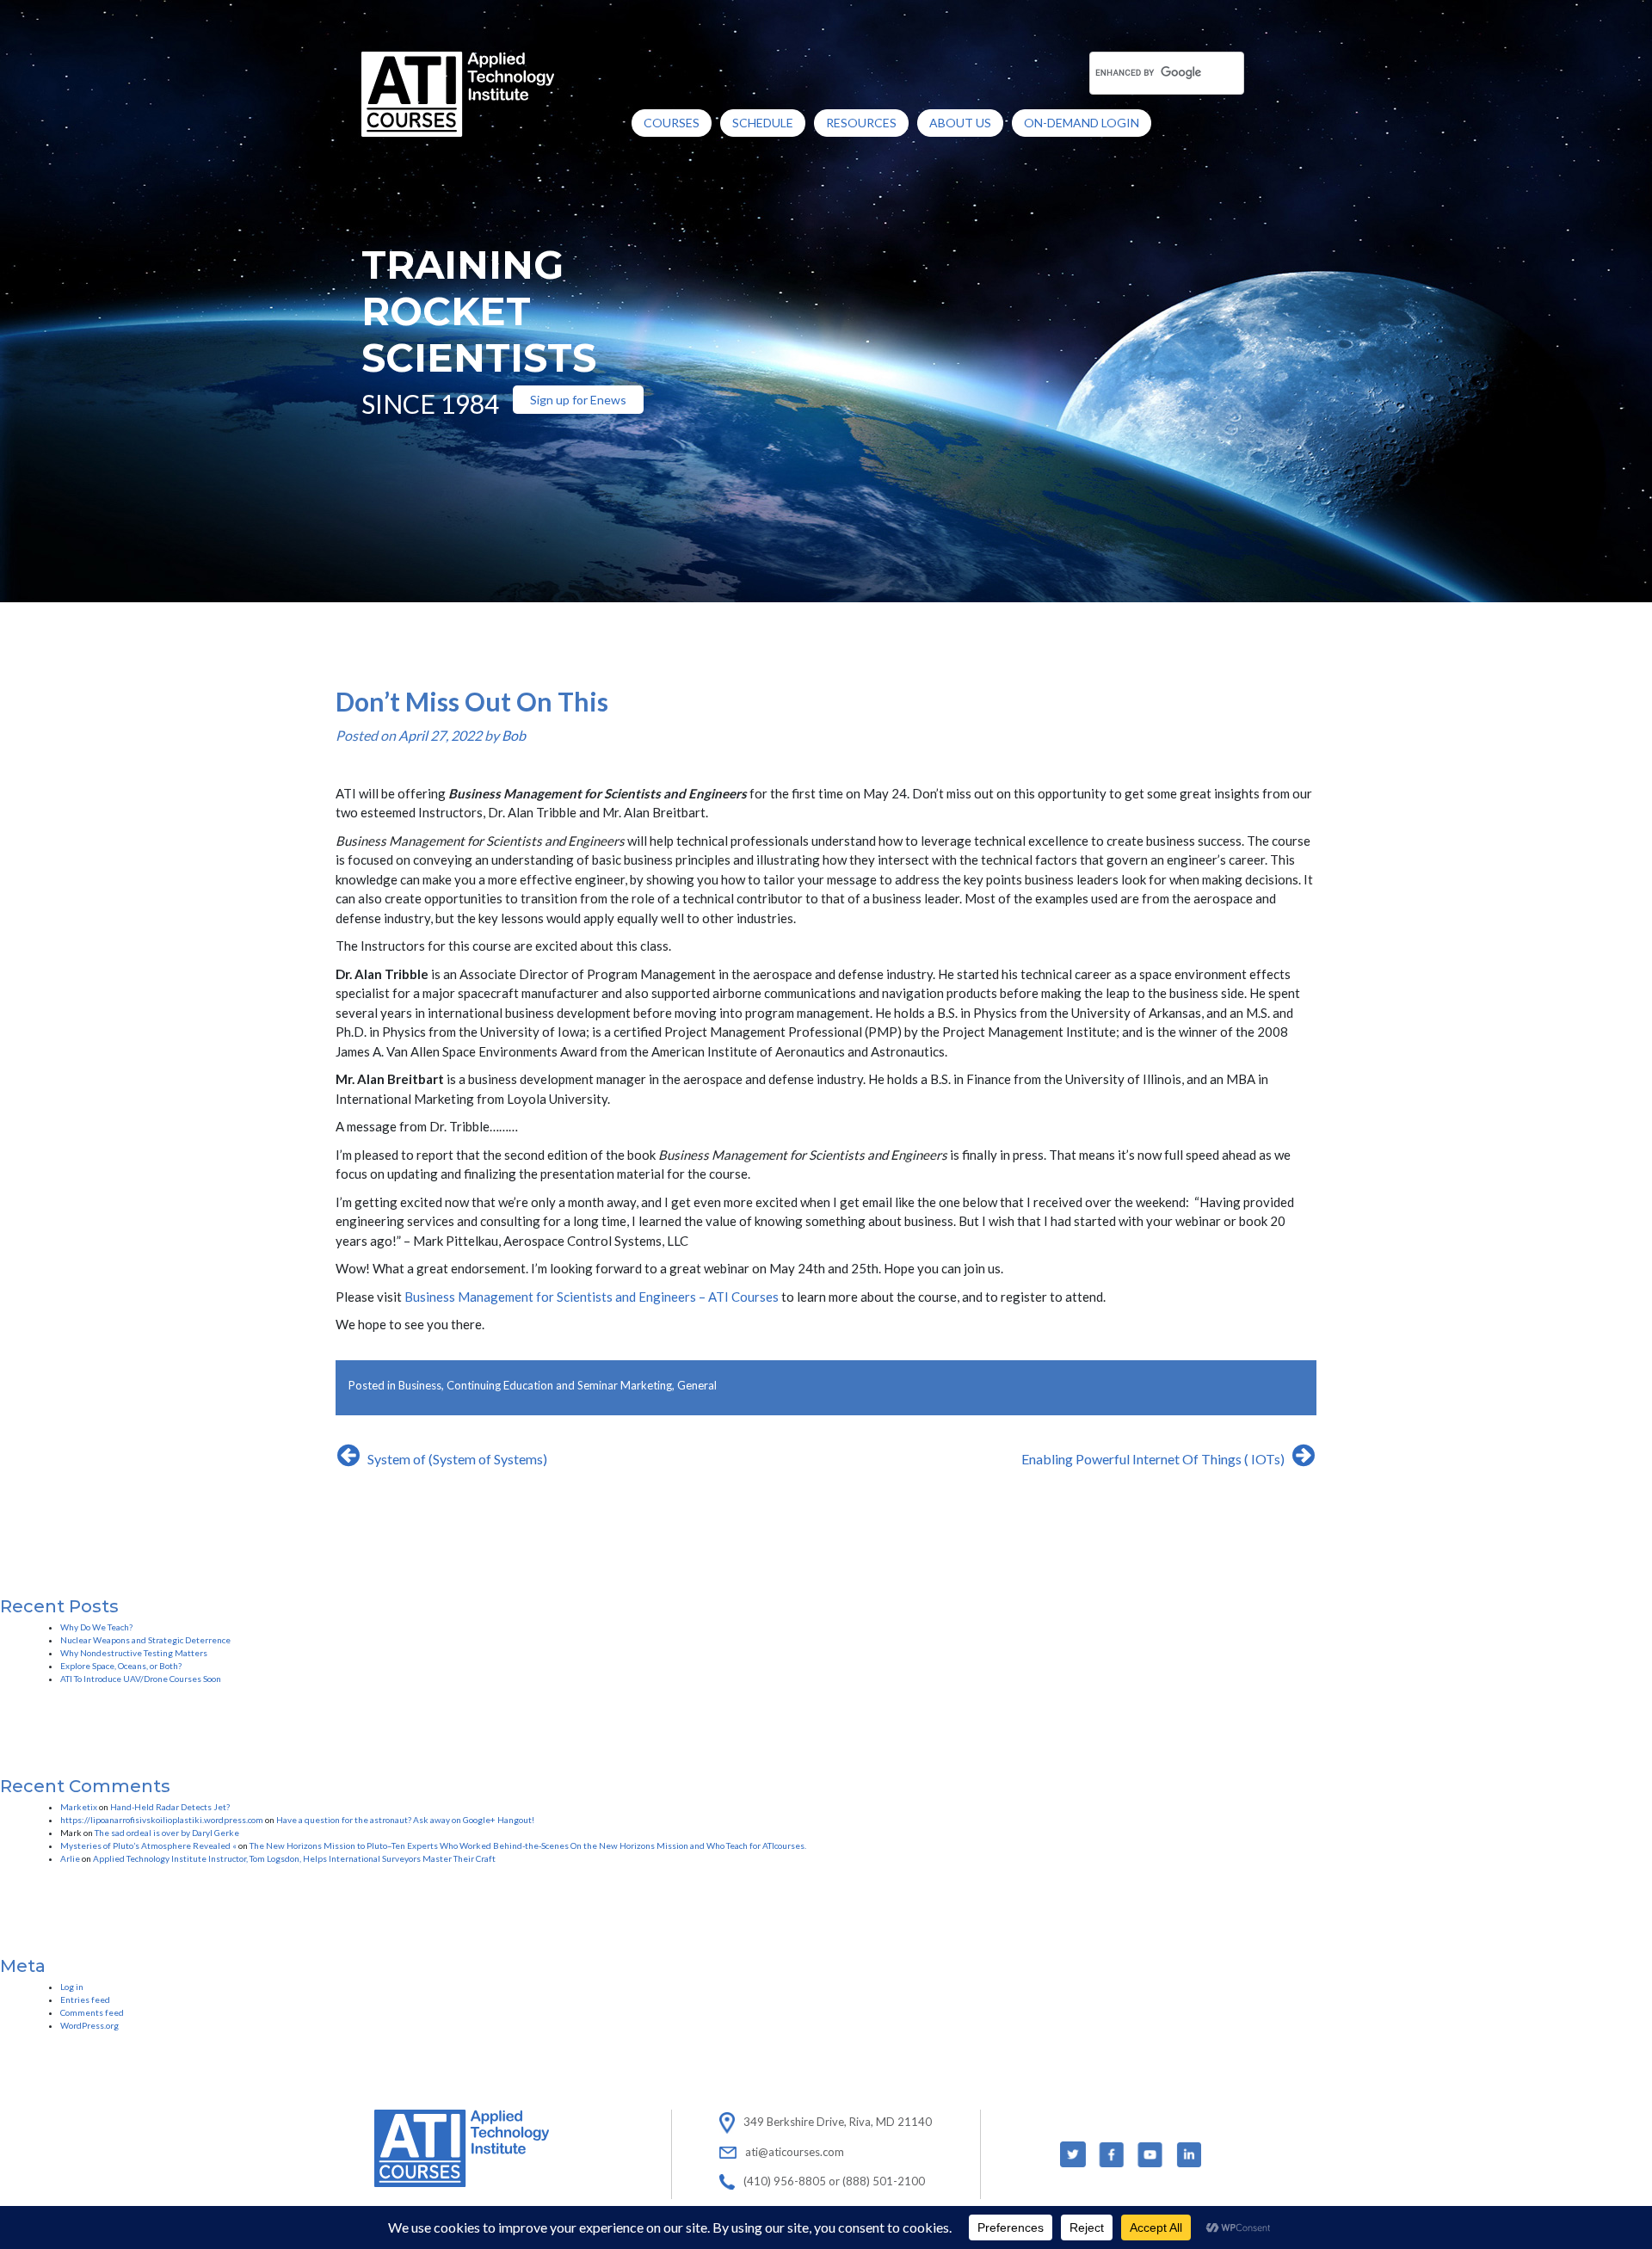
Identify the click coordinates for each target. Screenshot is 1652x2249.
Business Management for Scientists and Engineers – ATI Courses (592, 1297)
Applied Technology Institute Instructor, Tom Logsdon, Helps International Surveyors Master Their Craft (294, 1858)
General (697, 1385)
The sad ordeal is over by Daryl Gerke (167, 1833)
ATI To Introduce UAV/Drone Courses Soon (141, 1679)
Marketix (79, 1807)
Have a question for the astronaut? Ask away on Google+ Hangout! (405, 1820)
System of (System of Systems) (457, 1459)
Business (420, 1385)
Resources (861, 123)
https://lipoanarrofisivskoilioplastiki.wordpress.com (162, 1820)
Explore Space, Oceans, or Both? (121, 1666)
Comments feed (92, 2012)
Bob (514, 735)
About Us (960, 123)
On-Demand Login (1082, 123)
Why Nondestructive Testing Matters (134, 1653)
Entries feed (85, 1999)
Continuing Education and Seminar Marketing (559, 1385)
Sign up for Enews (578, 400)
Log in (72, 1987)
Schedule (763, 123)
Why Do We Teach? (96, 1627)
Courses (672, 123)
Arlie (70, 1858)
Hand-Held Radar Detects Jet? (170, 1807)
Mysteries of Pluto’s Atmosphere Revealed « (148, 1845)
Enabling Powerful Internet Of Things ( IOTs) (1153, 1459)
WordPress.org (89, 2025)
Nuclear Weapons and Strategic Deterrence (145, 1640)
